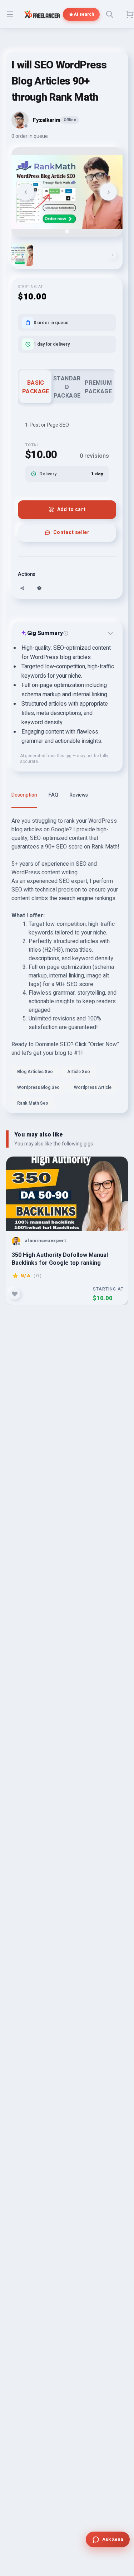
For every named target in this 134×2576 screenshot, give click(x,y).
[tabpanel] (67, 965)
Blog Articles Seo (35, 1072)
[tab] (67, 231)
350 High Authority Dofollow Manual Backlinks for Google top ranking (60, 1259)
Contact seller (71, 532)
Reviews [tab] (79, 795)
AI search (84, 14)
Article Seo (79, 1072)
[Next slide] (108, 192)
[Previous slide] (26, 192)
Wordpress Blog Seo (38, 1087)
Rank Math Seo (33, 1103)
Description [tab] (24, 795)
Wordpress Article (93, 1087)
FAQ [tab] (53, 795)
